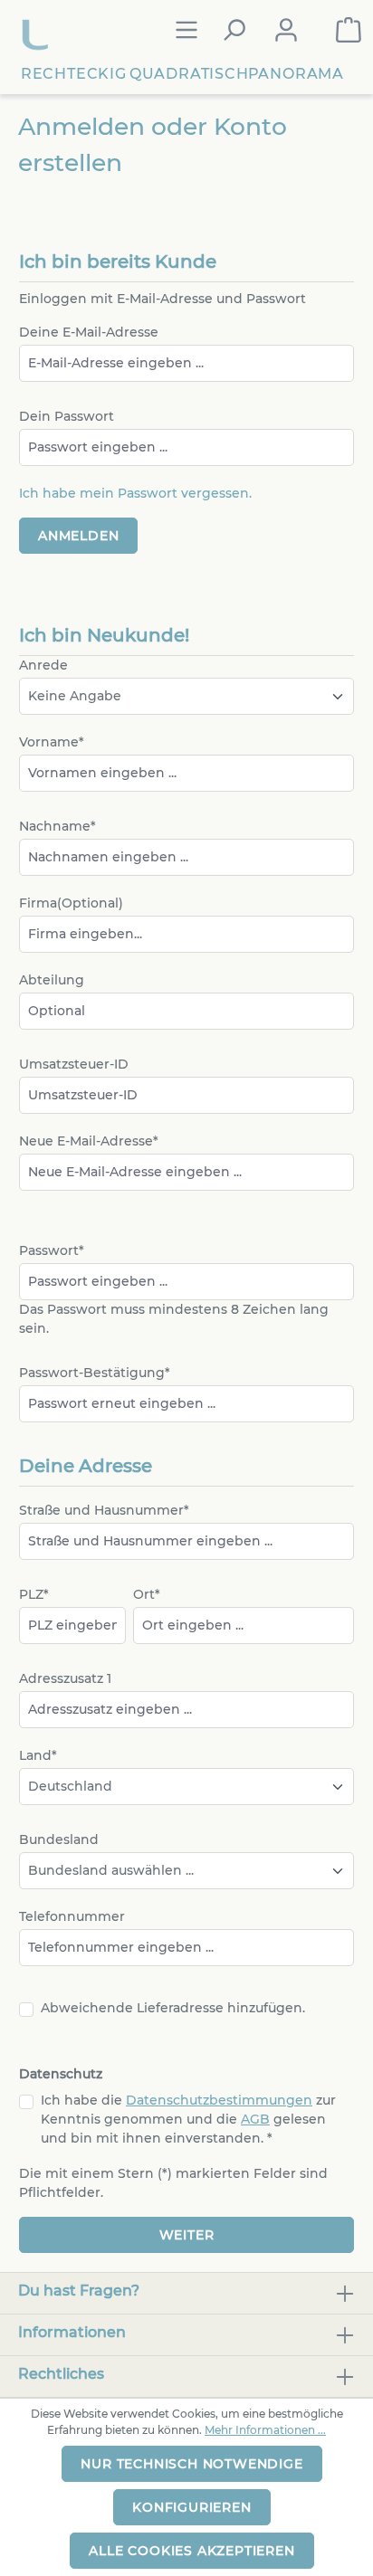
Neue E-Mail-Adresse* (89, 1141)
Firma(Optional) (71, 903)
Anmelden (78, 536)
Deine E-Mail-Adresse (89, 332)
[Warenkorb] (349, 30)
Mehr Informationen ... (265, 2430)
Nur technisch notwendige (191, 2464)
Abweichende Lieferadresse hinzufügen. (173, 2008)
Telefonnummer (72, 1916)
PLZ (34, 1594)
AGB (255, 2119)
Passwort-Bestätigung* (95, 1373)
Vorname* (52, 742)
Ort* (147, 1594)
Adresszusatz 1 (65, 1678)
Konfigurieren (191, 2507)
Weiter (187, 2235)
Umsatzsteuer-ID (74, 1064)
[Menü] (186, 30)
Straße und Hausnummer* (104, 1510)
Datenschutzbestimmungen (219, 2100)
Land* (38, 1755)
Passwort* (52, 1250)
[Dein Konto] (286, 30)
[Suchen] (234, 30)
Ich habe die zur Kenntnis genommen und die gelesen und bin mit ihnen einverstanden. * (188, 2119)
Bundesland (59, 1839)
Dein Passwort (67, 416)
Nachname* (57, 826)
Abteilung (52, 980)
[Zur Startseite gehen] (37, 30)
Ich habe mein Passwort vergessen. (135, 493)
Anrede (43, 665)
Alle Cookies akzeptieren (191, 2551)
